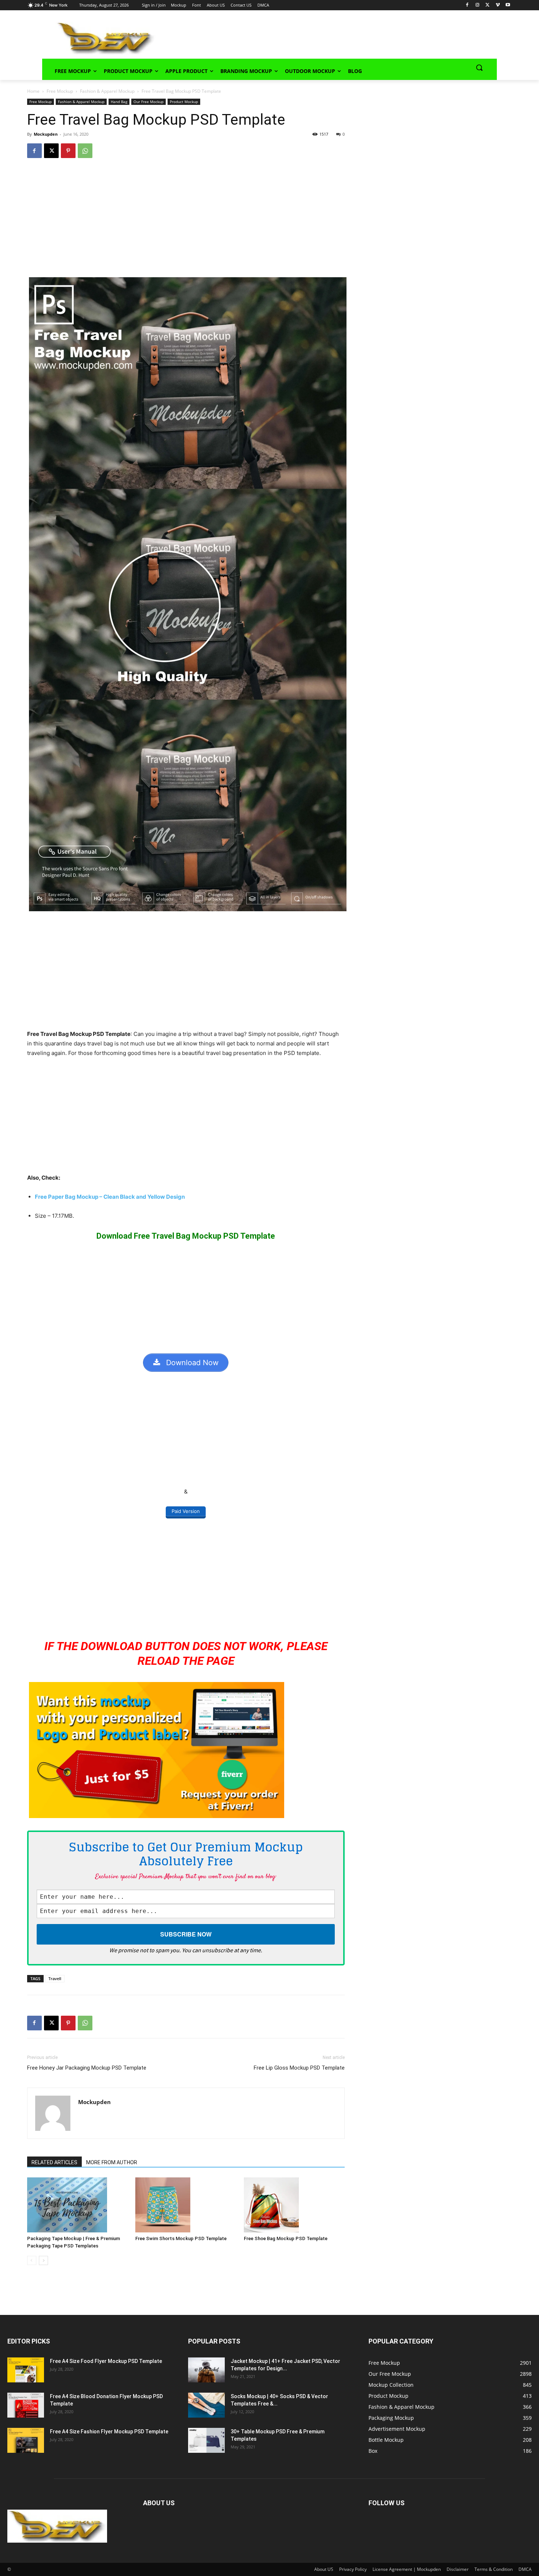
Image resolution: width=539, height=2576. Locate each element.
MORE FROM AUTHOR (112, 2162)
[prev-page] (32, 2260)
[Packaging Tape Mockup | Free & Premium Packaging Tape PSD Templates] (78, 2205)
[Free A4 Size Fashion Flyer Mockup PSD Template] (26, 2441)
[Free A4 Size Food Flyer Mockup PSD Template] (26, 2370)
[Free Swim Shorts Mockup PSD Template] (186, 2205)
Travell (55, 1978)
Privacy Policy (353, 2569)
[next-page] (43, 2260)
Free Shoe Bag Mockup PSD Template (286, 2238)
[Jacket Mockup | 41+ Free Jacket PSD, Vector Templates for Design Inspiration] (206, 2370)
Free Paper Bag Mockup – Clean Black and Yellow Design (110, 1197)
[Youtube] (508, 5)
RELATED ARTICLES (54, 2162)
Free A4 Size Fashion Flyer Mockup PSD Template (109, 2432)
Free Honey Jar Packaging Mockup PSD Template (87, 2068)
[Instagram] (477, 5)
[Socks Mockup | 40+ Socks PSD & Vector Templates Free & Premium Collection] (206, 2405)
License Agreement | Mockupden (407, 2569)
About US (324, 2569)
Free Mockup (60, 91)
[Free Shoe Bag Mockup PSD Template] (294, 2205)
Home (33, 91)
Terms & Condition (494, 2569)
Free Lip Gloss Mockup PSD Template (299, 2068)
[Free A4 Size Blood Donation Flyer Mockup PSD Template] (26, 2405)
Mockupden (46, 134)
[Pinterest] (68, 151)
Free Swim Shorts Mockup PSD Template (181, 2238)
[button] (479, 67)
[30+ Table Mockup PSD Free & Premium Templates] (206, 2441)
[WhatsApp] (85, 151)
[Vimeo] (498, 5)
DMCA (525, 2569)
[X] (487, 5)
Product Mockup (184, 102)
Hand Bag (119, 102)
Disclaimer (458, 2569)
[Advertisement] (316, 37)
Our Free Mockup (148, 102)
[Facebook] (467, 5)
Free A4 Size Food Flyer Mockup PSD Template (106, 2361)
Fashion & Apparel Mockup (107, 91)
